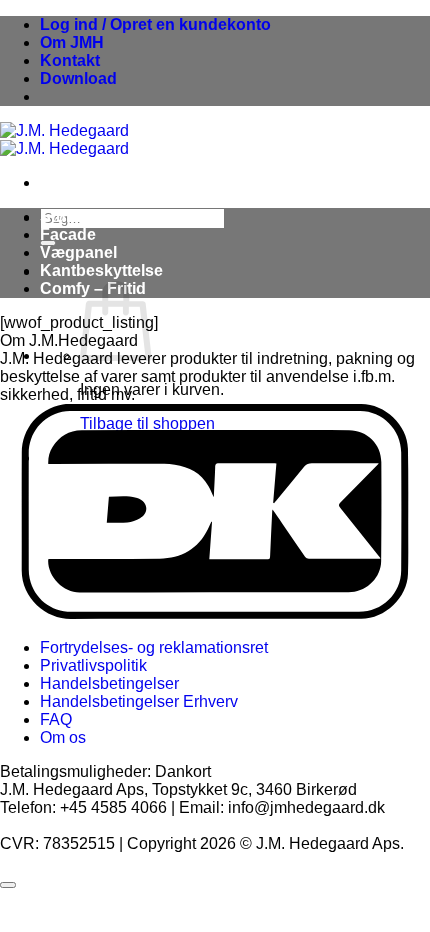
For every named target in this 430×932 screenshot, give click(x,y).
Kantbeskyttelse (101, 270)
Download (78, 78)
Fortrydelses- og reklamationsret (154, 647)
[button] (155, 24)
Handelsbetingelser (109, 683)
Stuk (57, 216)
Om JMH (72, 42)
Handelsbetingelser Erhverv (139, 701)
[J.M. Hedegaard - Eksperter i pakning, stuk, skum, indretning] (64, 139)
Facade (68, 234)
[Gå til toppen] (8, 885)
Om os (63, 737)
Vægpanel (78, 252)
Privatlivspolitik (93, 665)
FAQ (56, 719)
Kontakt (70, 60)
